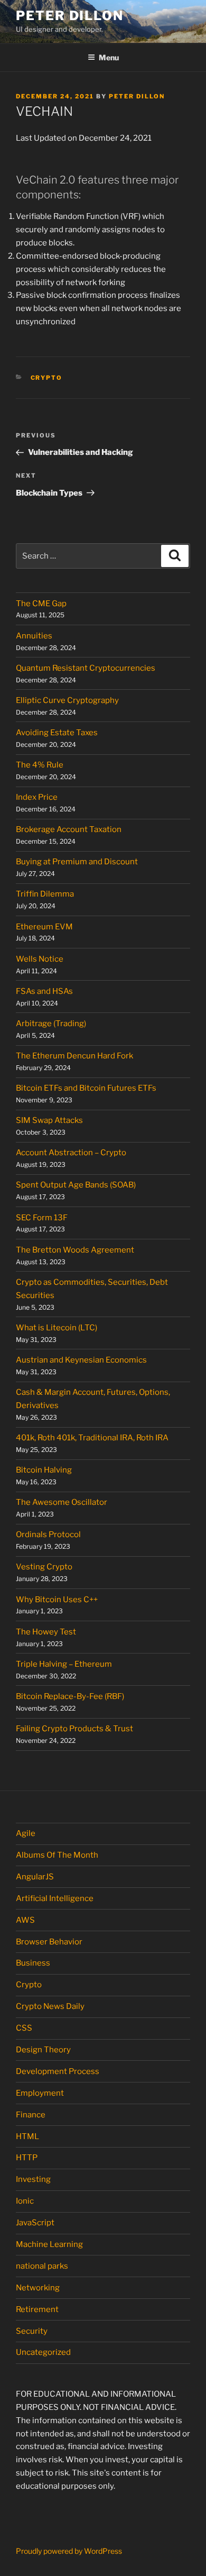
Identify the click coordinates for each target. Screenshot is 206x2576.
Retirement (37, 2309)
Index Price (37, 797)
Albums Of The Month (57, 1855)
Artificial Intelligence (55, 1898)
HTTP (27, 2158)
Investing (33, 2179)
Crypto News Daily (50, 2006)
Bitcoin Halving (44, 1470)
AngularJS (35, 1877)
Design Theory (43, 2050)
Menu (109, 57)
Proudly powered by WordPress (69, 2551)
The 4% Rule (40, 765)
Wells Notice (40, 959)
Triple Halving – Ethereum (64, 1664)
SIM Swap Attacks (49, 1120)
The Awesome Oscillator (62, 1502)
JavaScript (35, 2223)
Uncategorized (43, 2352)
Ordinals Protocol (49, 1534)
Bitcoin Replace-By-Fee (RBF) (70, 1696)
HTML (27, 2136)
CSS (24, 2028)
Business (33, 1963)
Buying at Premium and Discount (77, 862)
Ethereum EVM (44, 927)
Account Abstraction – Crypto (71, 1153)
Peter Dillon (70, 16)
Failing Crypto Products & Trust (74, 1729)
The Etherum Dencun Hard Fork (74, 1056)
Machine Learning (49, 2244)
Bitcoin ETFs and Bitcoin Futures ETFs (86, 1088)
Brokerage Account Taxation (69, 829)
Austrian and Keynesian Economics (81, 1360)
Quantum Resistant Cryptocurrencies (86, 668)
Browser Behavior (49, 1942)
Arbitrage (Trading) (51, 1024)
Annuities (34, 636)
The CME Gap (41, 604)
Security (32, 2331)
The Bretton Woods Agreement (75, 1250)
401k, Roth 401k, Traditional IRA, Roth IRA (92, 1438)
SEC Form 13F (42, 1218)
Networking (38, 2288)
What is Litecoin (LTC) (57, 1328)
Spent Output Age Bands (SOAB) (76, 1185)
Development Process (58, 2071)
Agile (26, 1833)
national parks (42, 2266)
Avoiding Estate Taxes (57, 733)
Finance (31, 2115)
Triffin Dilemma (45, 894)
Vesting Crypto (44, 1567)
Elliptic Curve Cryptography (67, 700)
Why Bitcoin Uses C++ (57, 1600)
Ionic (25, 2201)
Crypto (47, 378)
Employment (40, 2093)
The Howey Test (46, 1632)
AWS (25, 1920)
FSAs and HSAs (44, 991)
